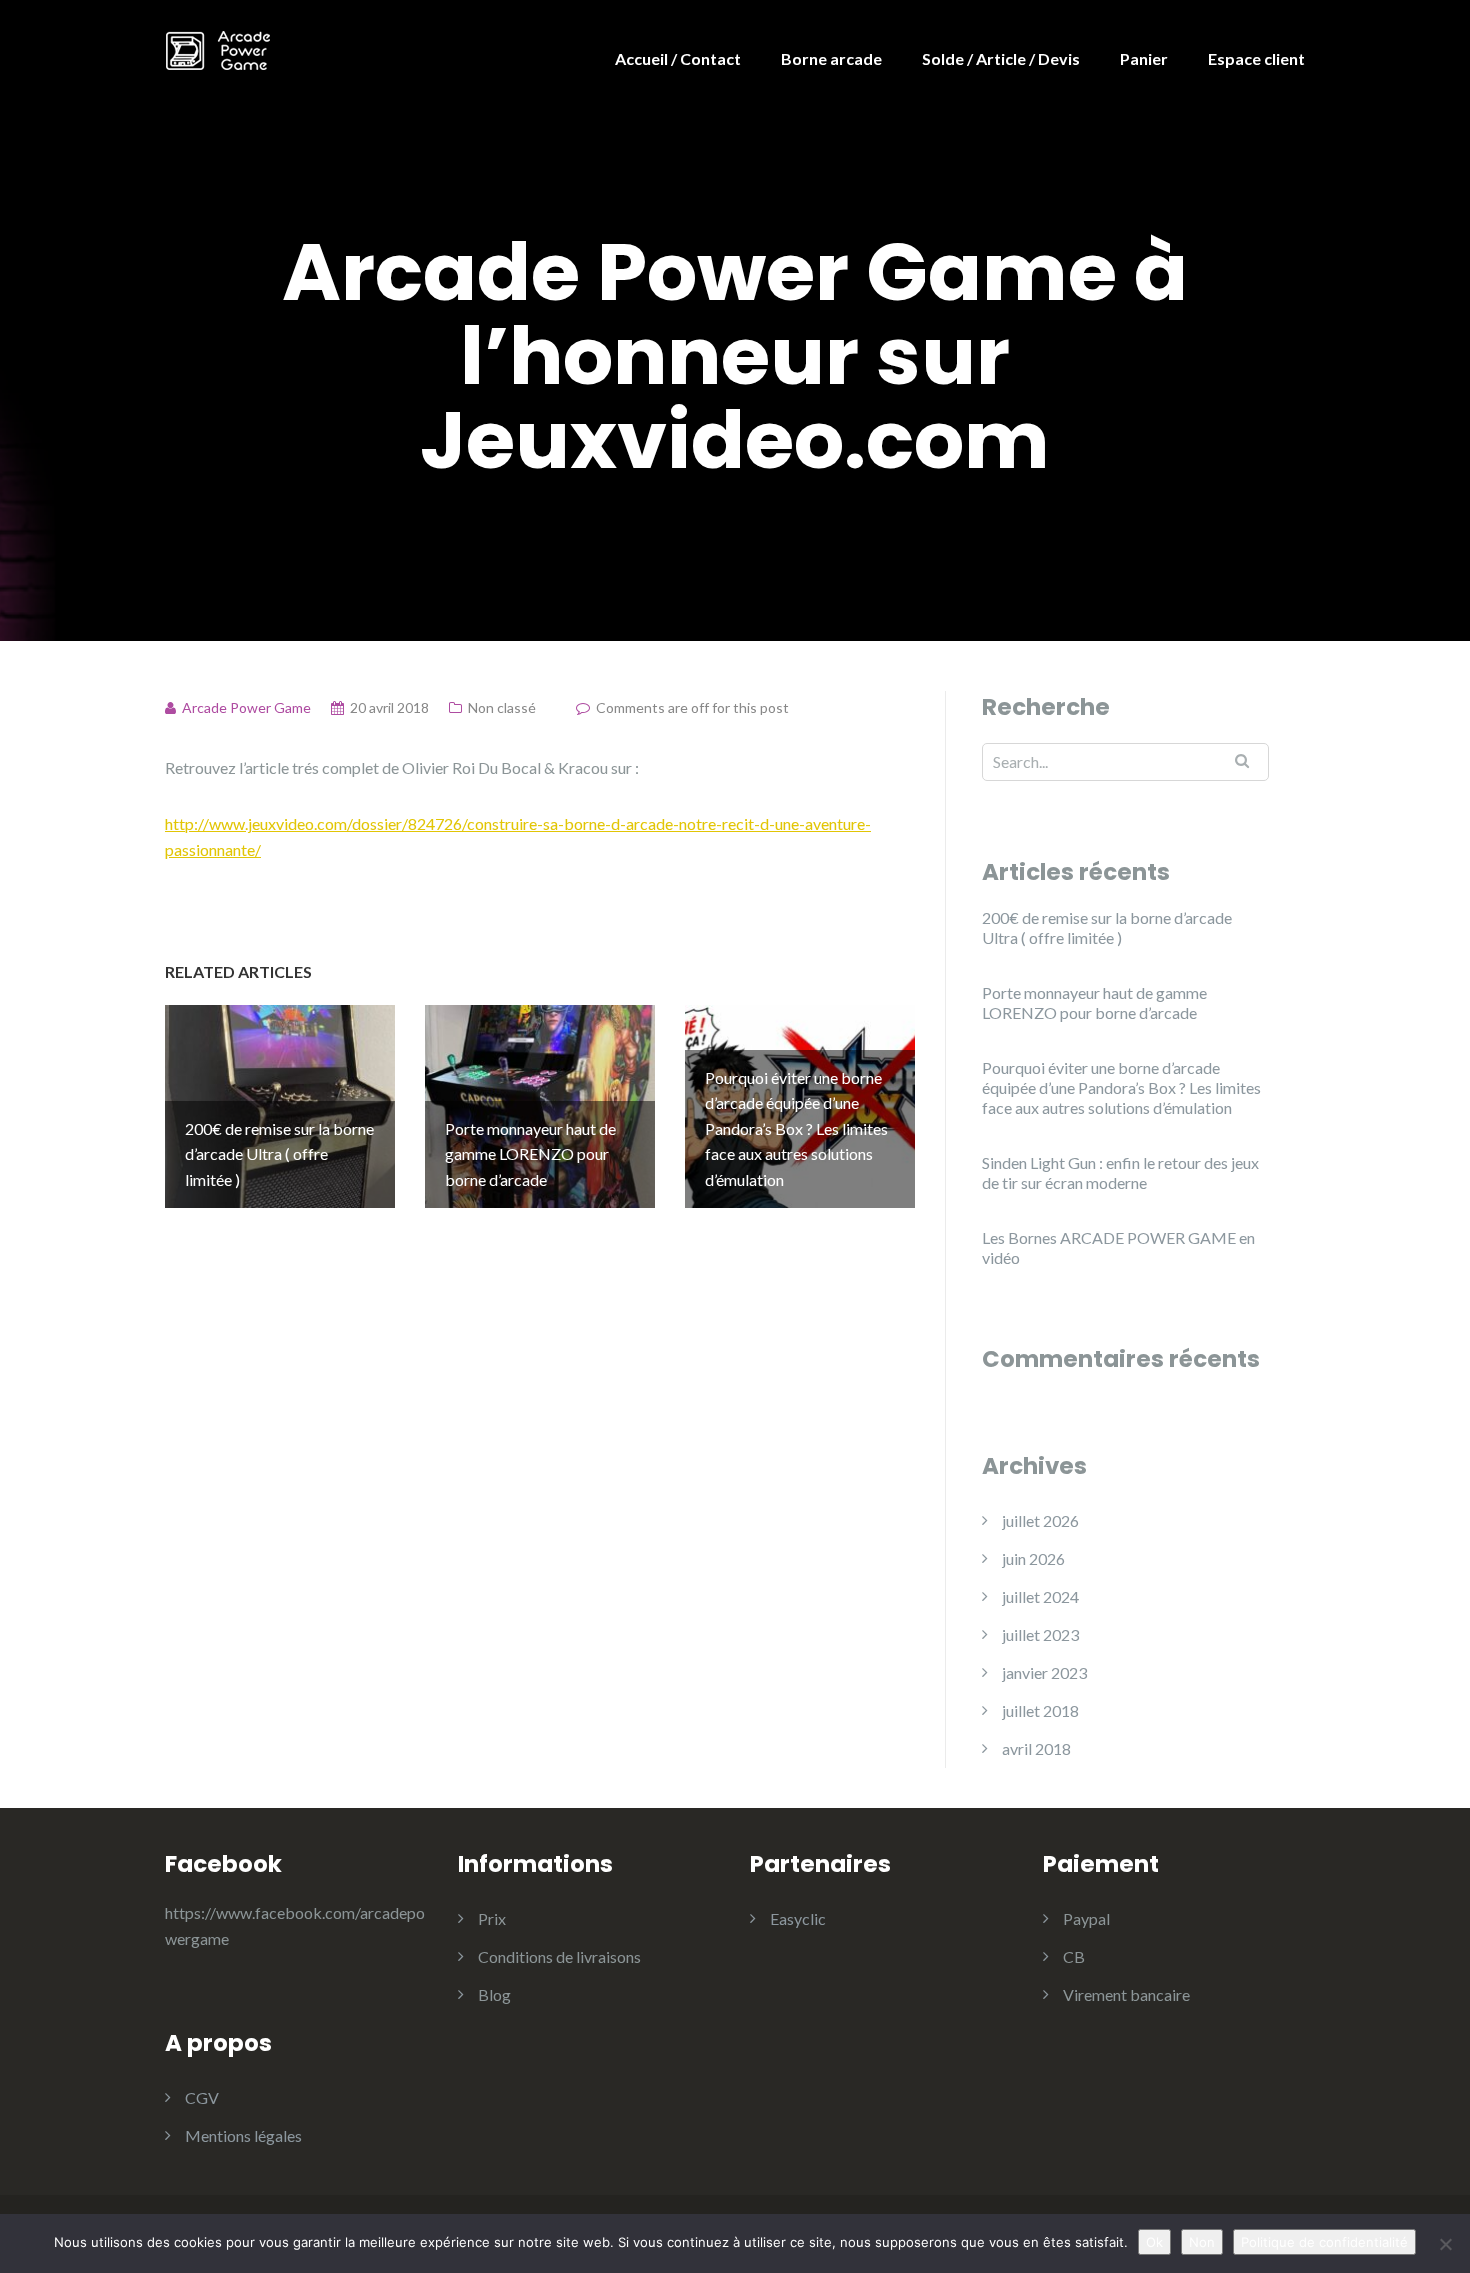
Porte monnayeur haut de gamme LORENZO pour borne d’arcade (1094, 1002)
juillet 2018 (1040, 1710)
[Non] (1445, 2244)
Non (1202, 2242)
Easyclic (798, 1918)
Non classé (502, 707)
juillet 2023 (1040, 1634)
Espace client (1256, 58)
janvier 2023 (1044, 1672)
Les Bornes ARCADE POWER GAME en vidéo (1118, 1247)
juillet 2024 (1040, 1596)
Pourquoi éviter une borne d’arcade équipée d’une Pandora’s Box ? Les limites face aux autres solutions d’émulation (1121, 1087)
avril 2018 (1036, 1748)
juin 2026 (1033, 1558)
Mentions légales (243, 2135)
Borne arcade (831, 58)
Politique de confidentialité (1324, 2242)
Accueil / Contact (678, 58)
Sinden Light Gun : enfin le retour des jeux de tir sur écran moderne (1120, 1172)
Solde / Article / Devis (1001, 58)
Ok (1154, 2242)
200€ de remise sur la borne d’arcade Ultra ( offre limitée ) (1107, 927)
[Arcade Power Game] (217, 47)
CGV (202, 2097)
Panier (1144, 58)
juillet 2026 (1040, 1520)
